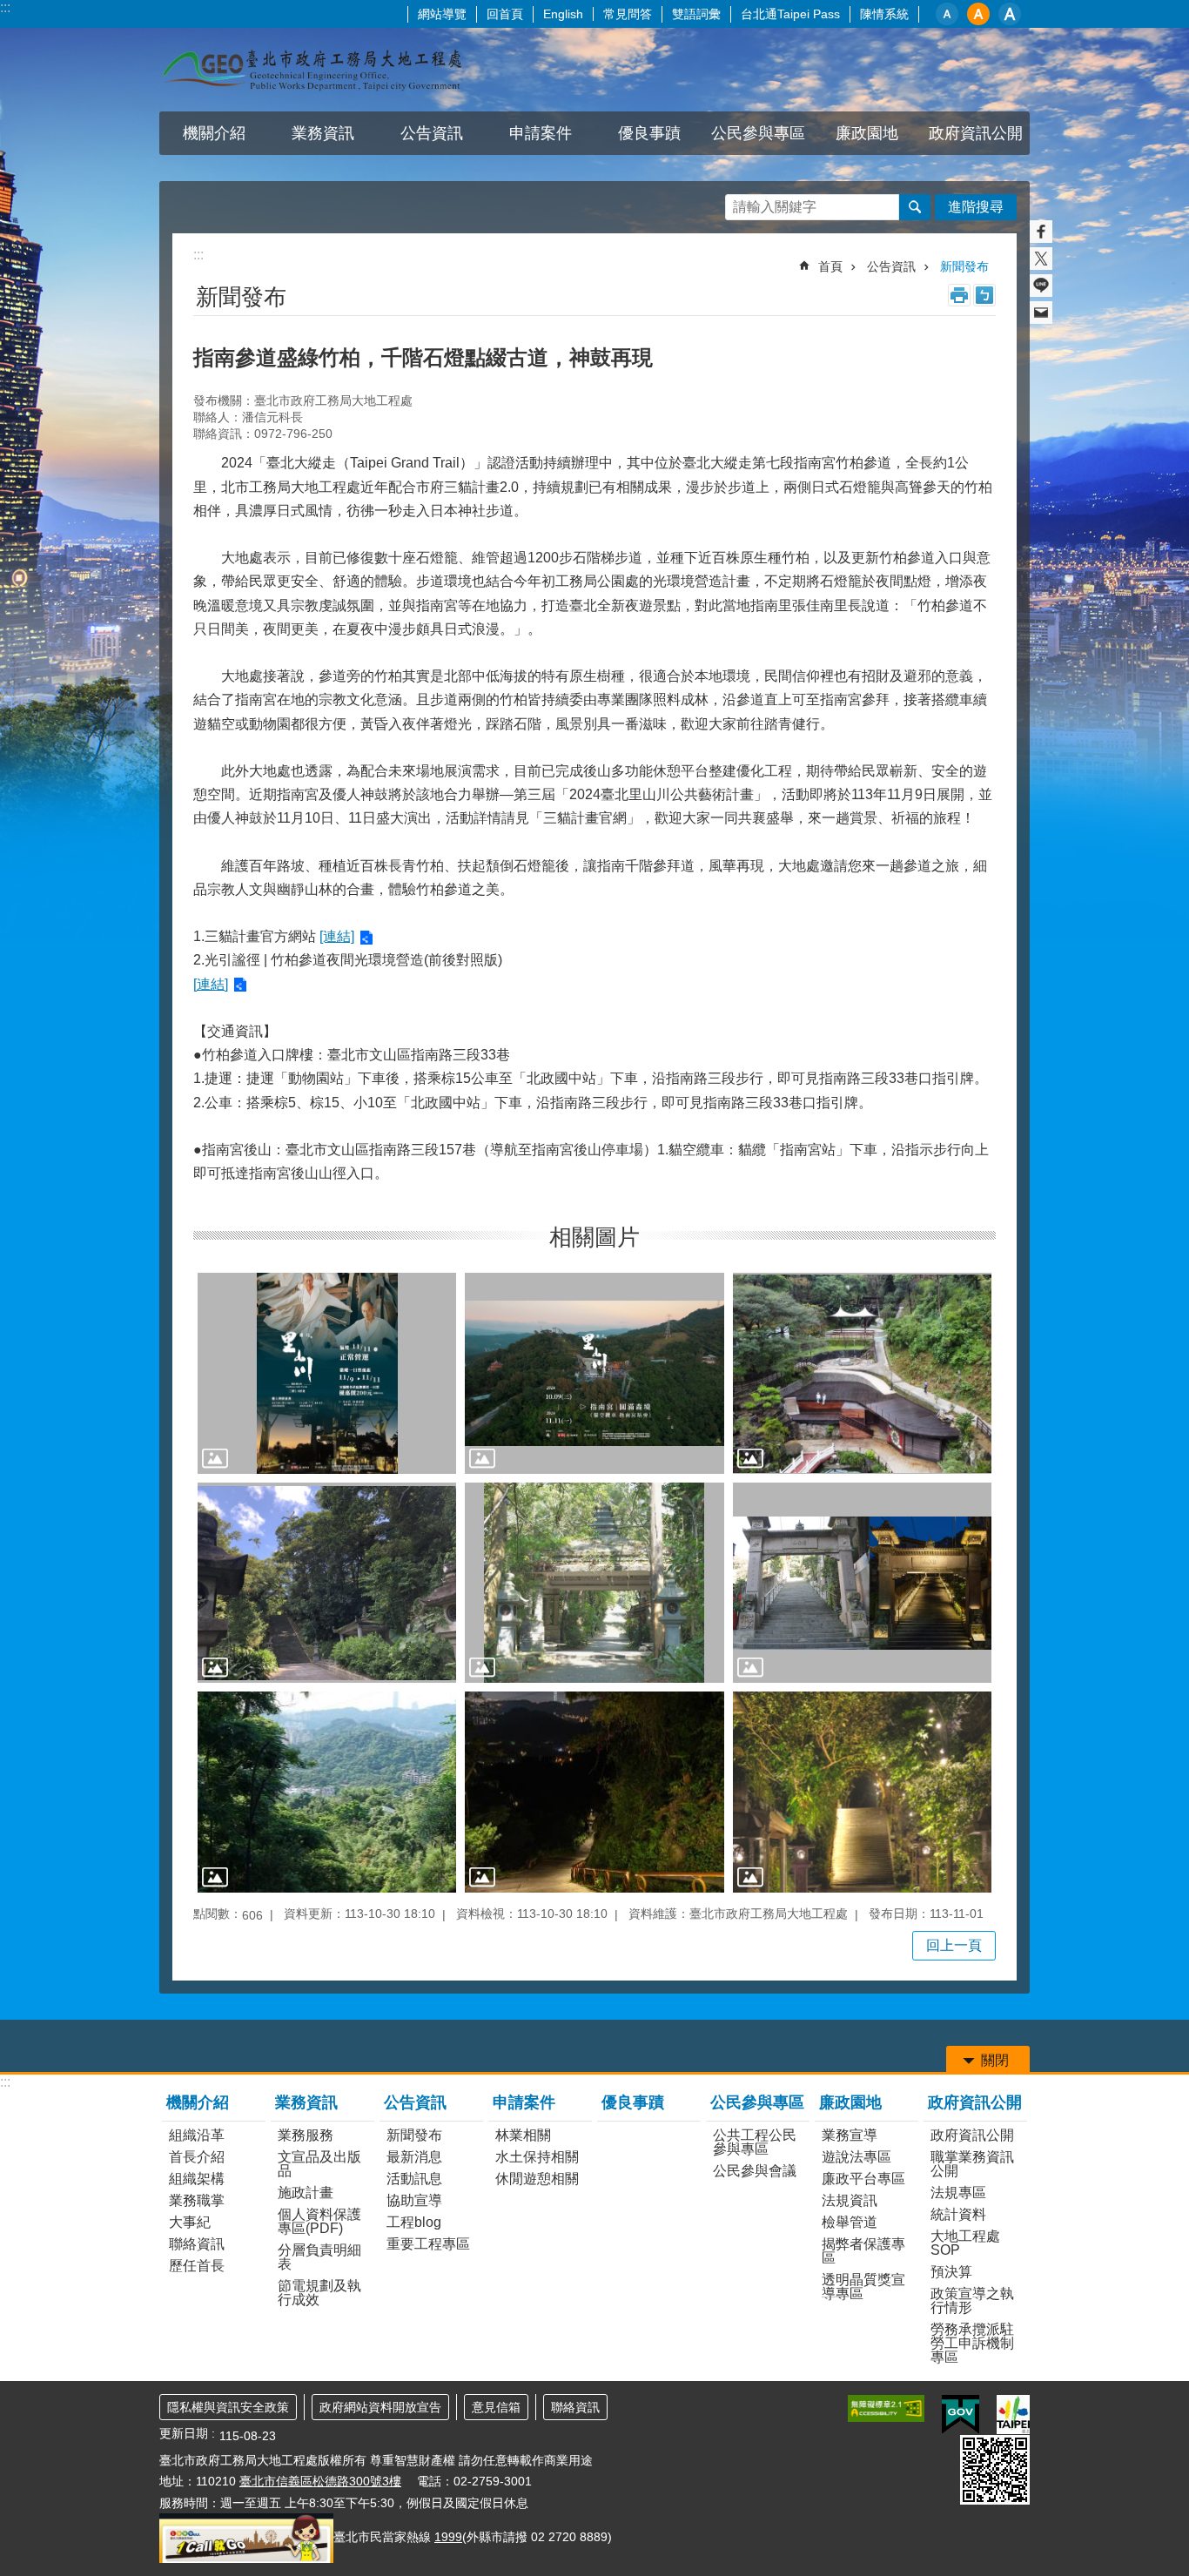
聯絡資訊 (197, 2244)
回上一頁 (954, 1945)
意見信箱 (496, 2407)
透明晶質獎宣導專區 (863, 2287)
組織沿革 (197, 2135)
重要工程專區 (428, 2244)
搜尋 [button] (915, 207)
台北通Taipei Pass (790, 14)
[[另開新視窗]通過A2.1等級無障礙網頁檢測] (886, 2408)
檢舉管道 (850, 2222)
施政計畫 (306, 2193)
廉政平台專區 (863, 2179)
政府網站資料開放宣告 (380, 2407)
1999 (448, 2537)
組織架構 (197, 2179)
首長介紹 (197, 2157)
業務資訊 (306, 2102)
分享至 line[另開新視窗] (1041, 286)
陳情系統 (884, 14)
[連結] (337, 936)
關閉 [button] (995, 2060)
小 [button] (947, 14)
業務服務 (306, 2135)
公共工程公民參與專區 (755, 2142)
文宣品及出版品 (319, 2164)
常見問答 (628, 14)
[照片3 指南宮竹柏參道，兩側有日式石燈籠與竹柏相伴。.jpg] (327, 1583)
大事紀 (190, 2222)
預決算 (951, 2272)
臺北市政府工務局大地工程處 (312, 70)
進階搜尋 (976, 207)
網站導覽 (442, 14)
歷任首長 (197, 2266)
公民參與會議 (755, 2171)
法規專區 (958, 2193)
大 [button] (1010, 14)
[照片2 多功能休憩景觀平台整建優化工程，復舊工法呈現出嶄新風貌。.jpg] (862, 1373)
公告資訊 (891, 266)
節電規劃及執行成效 (319, 2293)
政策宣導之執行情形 (972, 2300)
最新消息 (414, 2157)
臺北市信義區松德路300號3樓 (320, 2481)
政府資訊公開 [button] (976, 133)
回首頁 (505, 14)
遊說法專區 (856, 2157)
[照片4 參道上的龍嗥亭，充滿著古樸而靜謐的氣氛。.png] (594, 1583)
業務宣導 (850, 2135)
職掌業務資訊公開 (972, 2164)
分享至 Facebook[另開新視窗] (1041, 232)
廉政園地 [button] (867, 133)
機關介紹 (198, 2102)
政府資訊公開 (975, 2102)
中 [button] (978, 14)
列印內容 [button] (959, 295)
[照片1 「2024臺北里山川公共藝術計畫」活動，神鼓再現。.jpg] (327, 1373)
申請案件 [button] (541, 133)
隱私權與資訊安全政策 (228, 2407)
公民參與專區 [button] (758, 133)
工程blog (414, 2222)
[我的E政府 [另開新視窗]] (961, 2415)
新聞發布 (964, 266)
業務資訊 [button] (323, 133)
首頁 (830, 266)
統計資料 (958, 2214)
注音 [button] (984, 295)
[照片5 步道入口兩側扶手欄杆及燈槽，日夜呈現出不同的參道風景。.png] (862, 1583)
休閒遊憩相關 (537, 2179)
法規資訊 (850, 2200)
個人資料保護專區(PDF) (319, 2221)
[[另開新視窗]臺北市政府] (1013, 2415)
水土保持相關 (537, 2157)
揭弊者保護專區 (863, 2251)
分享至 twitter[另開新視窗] (1041, 259)
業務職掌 (197, 2200)
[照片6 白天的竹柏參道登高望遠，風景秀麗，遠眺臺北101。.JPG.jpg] (327, 1792)
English (563, 14)
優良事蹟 (649, 133)
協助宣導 (414, 2200)
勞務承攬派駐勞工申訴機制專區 (972, 2343)
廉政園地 (850, 2102)
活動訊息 (414, 2179)
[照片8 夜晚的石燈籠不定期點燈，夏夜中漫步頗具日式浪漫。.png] (862, 1792)
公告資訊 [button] (432, 133)
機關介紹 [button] (214, 133)
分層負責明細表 (319, 2257)
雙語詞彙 (696, 14)
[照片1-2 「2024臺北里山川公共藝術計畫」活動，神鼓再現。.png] (594, 1373)
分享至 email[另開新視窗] (1041, 313)
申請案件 (524, 2102)
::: (5, 7)
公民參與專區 (757, 2102)
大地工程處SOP (965, 2243)
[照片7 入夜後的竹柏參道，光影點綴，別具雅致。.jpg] (594, 1792)
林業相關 (523, 2135)
